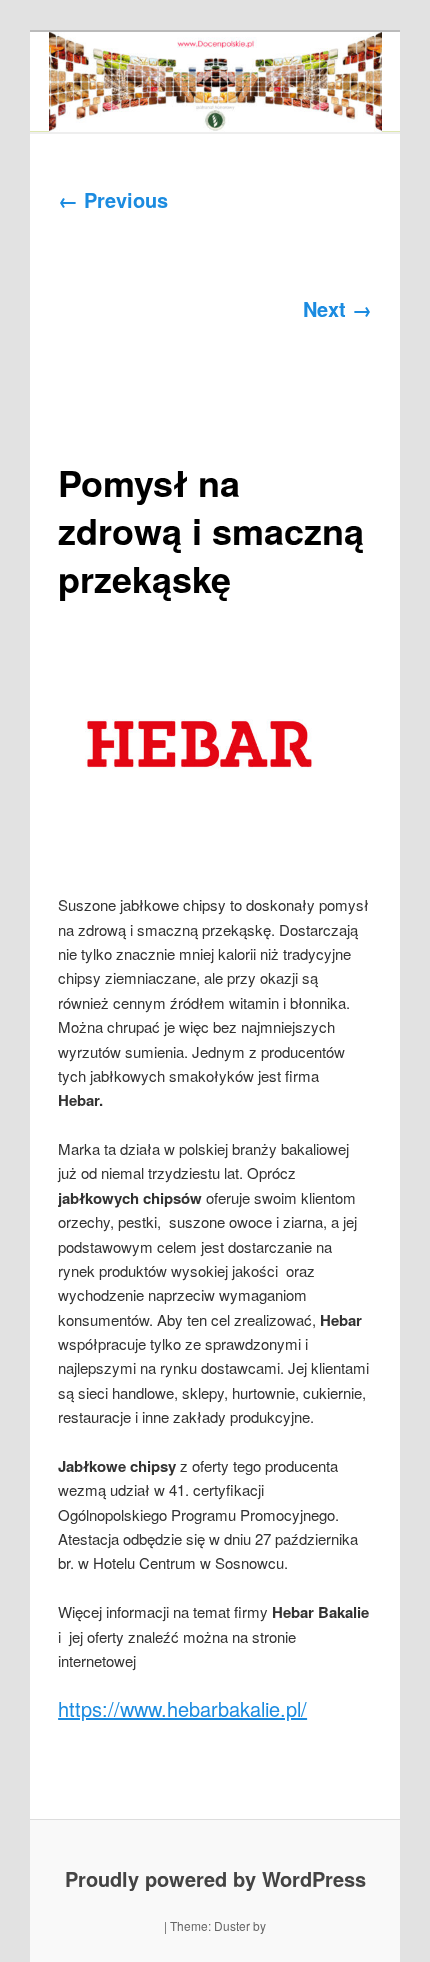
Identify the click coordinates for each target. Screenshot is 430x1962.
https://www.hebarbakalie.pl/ (182, 1708)
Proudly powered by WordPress (215, 1878)
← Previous (113, 199)
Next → (337, 308)
